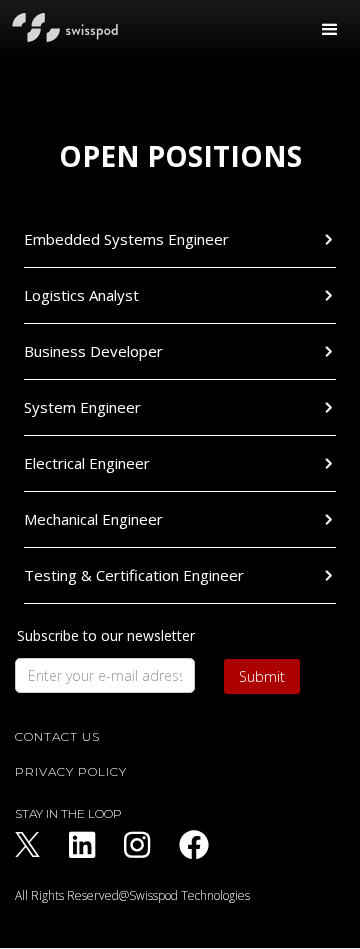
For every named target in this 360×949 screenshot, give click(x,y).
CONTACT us (57, 737)
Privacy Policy (71, 772)
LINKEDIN (82, 845)
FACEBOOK (194, 845)
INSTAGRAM (137, 845)
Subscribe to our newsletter (106, 636)
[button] (330, 30)
